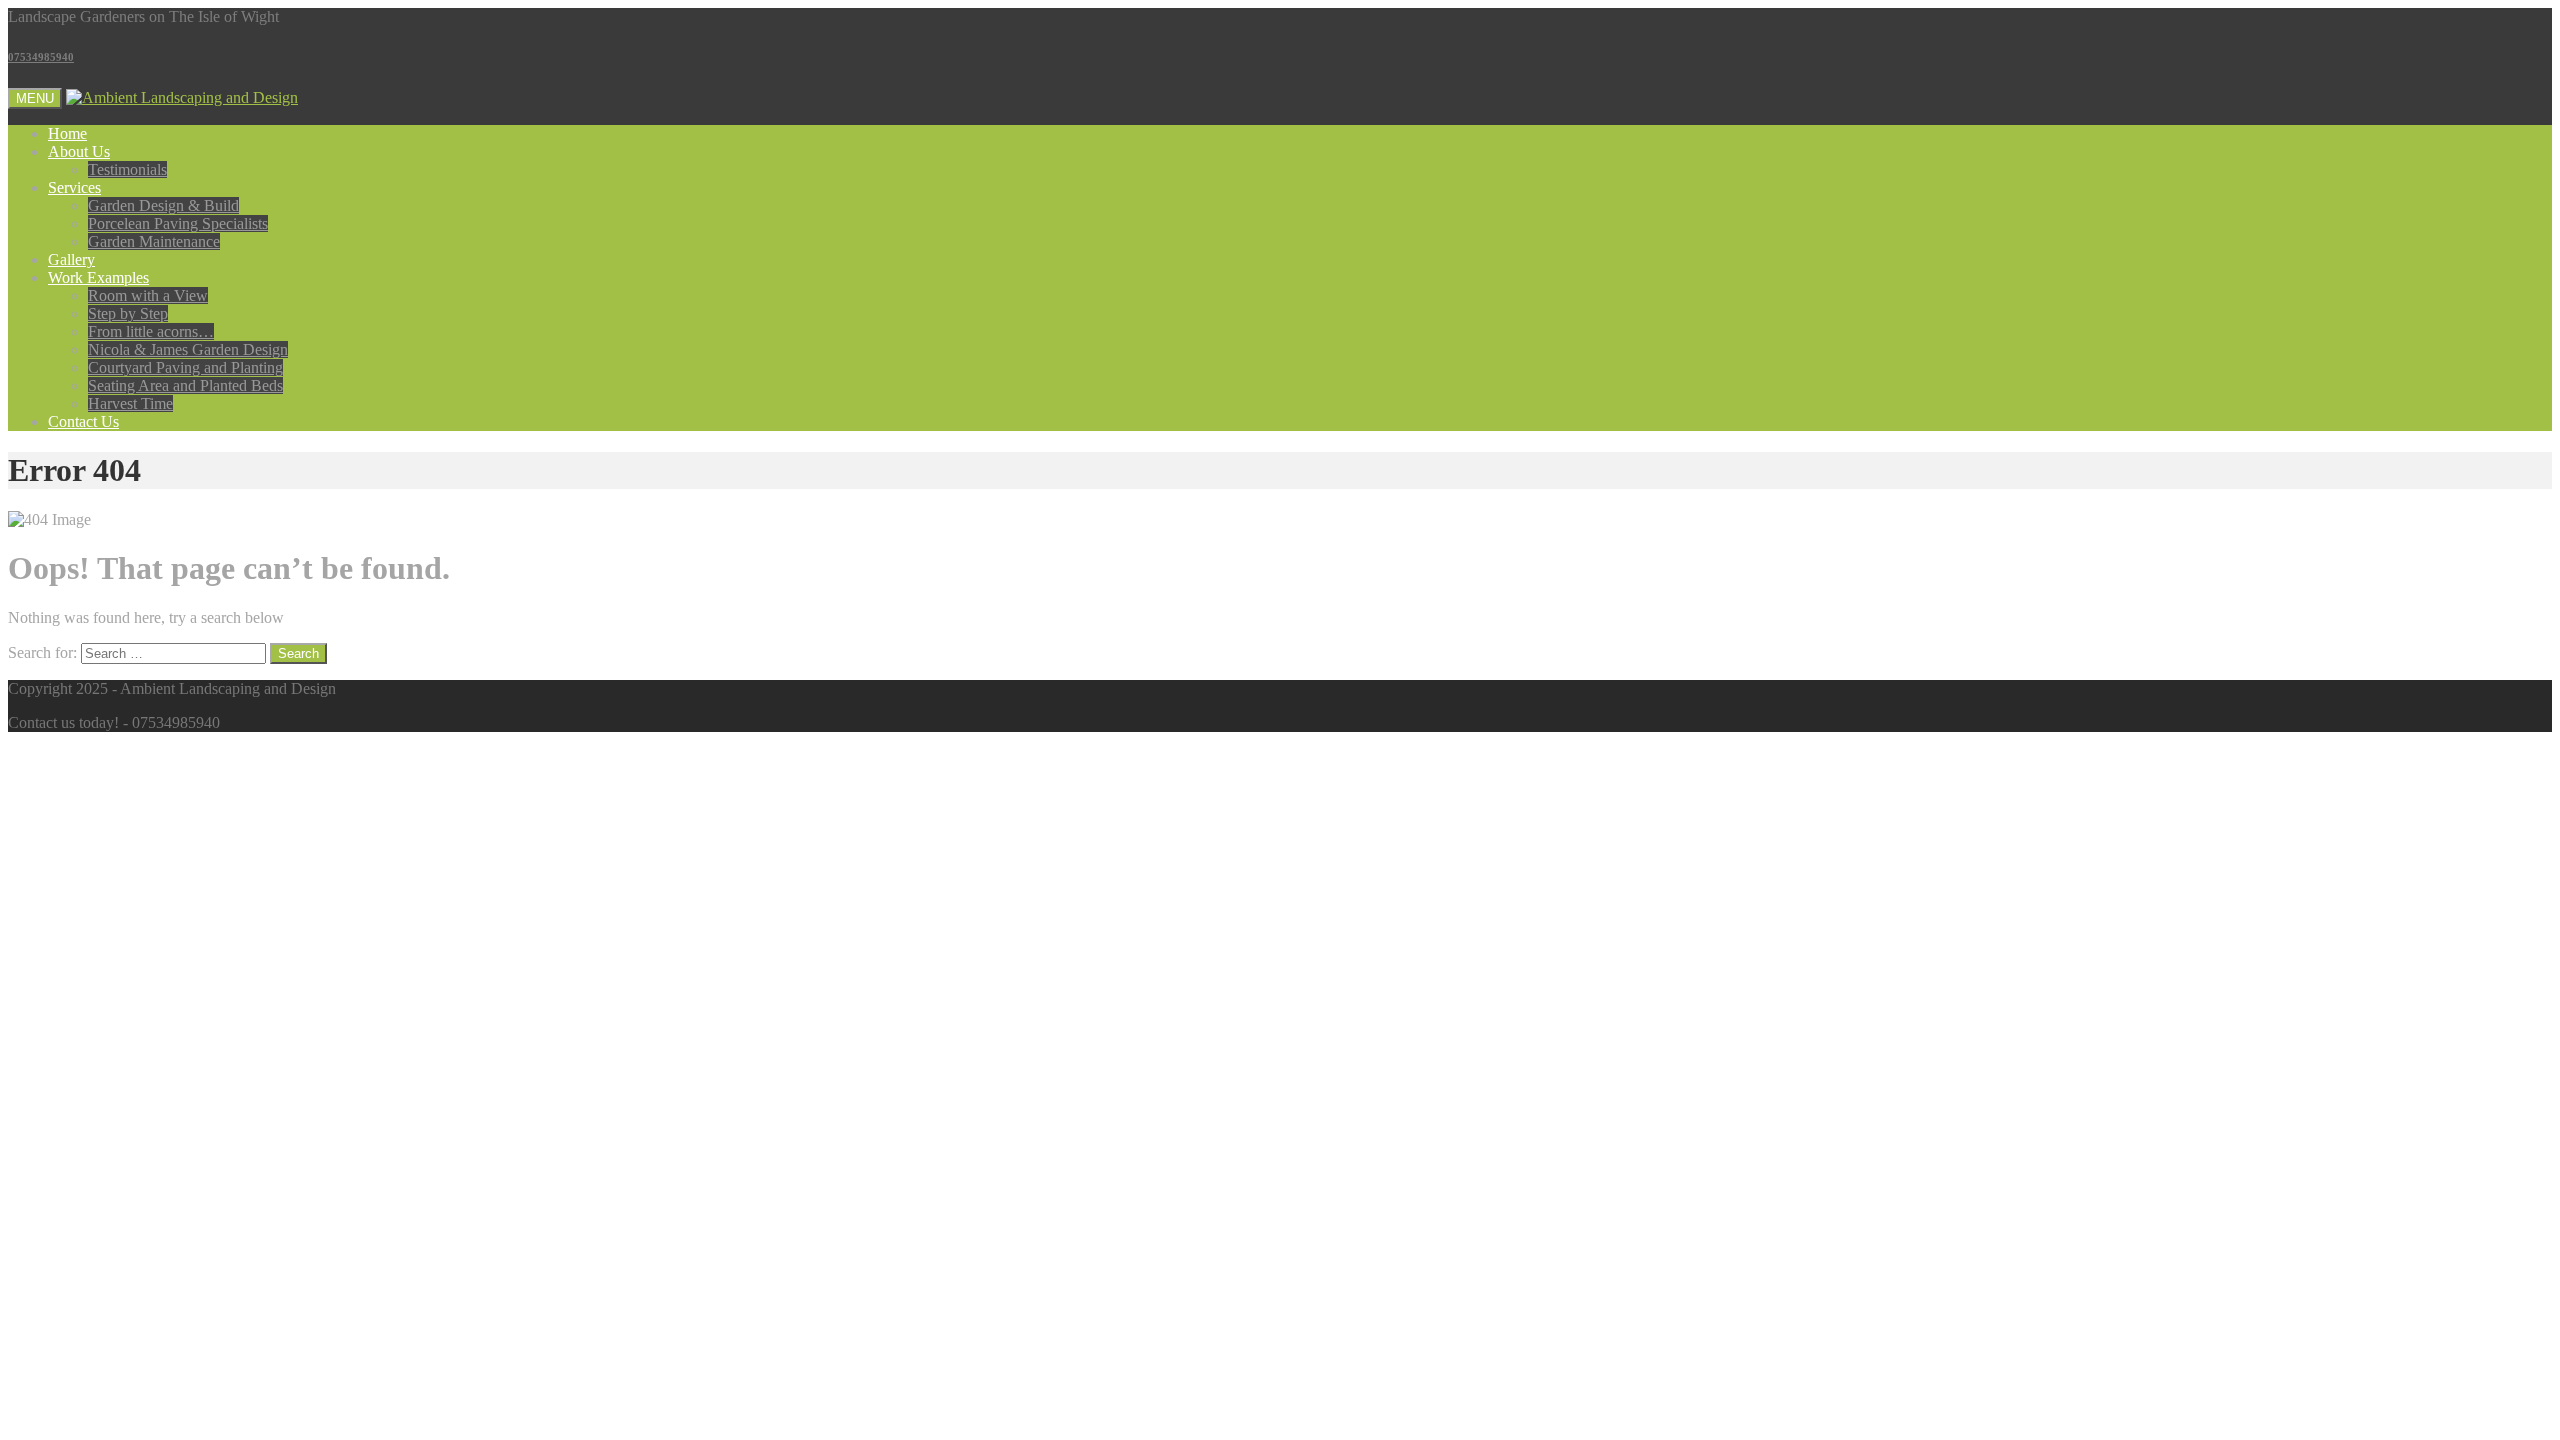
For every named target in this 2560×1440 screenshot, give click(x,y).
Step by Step (128, 313)
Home (67, 133)
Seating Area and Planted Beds (185, 385)
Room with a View (148, 295)
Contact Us (83, 421)
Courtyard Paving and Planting (185, 367)
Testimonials (127, 169)
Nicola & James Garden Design (188, 349)
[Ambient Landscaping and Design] (182, 97)
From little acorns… (151, 331)
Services (74, 187)
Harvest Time (130, 403)
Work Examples (98, 277)
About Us (79, 151)
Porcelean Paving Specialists (178, 223)
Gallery (71, 259)
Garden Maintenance (154, 241)
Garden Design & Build (163, 205)
